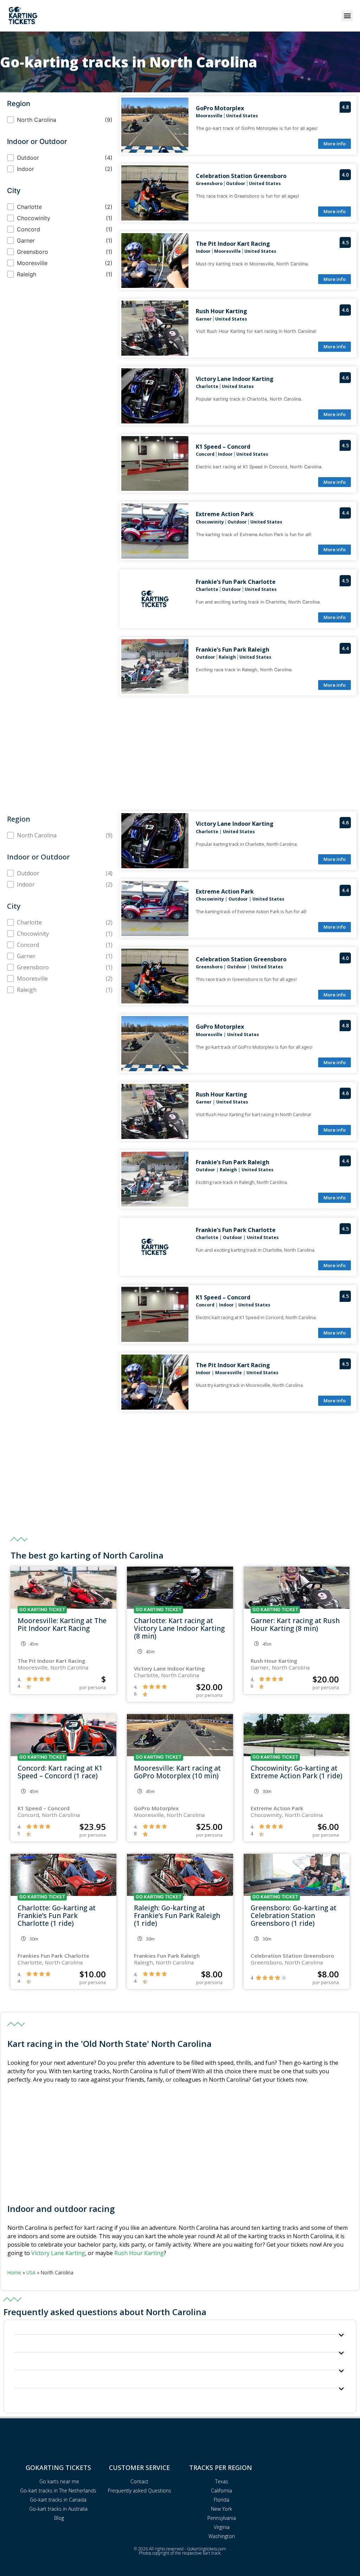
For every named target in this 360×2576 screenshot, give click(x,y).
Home (14, 2272)
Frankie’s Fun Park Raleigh (233, 650)
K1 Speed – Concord (223, 447)
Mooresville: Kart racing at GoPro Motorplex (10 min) (177, 1772)
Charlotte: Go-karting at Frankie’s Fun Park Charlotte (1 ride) (57, 1915)
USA (31, 2272)
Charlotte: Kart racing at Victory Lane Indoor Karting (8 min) (179, 1628)
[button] (347, 16)
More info (335, 144)
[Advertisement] (180, 752)
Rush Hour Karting (221, 311)
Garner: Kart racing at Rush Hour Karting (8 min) (295, 1624)
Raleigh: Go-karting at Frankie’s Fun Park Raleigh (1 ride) (177, 1915)
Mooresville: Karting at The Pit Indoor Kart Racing (62, 1624)
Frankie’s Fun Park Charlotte (236, 582)
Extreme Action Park (225, 514)
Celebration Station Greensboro (241, 176)
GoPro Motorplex (220, 108)
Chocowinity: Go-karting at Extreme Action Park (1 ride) (297, 1772)
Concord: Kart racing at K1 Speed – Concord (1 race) (60, 1772)
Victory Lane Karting (58, 2253)
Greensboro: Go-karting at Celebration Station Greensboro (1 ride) (294, 1915)
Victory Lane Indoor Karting (235, 379)
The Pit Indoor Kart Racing (233, 244)
